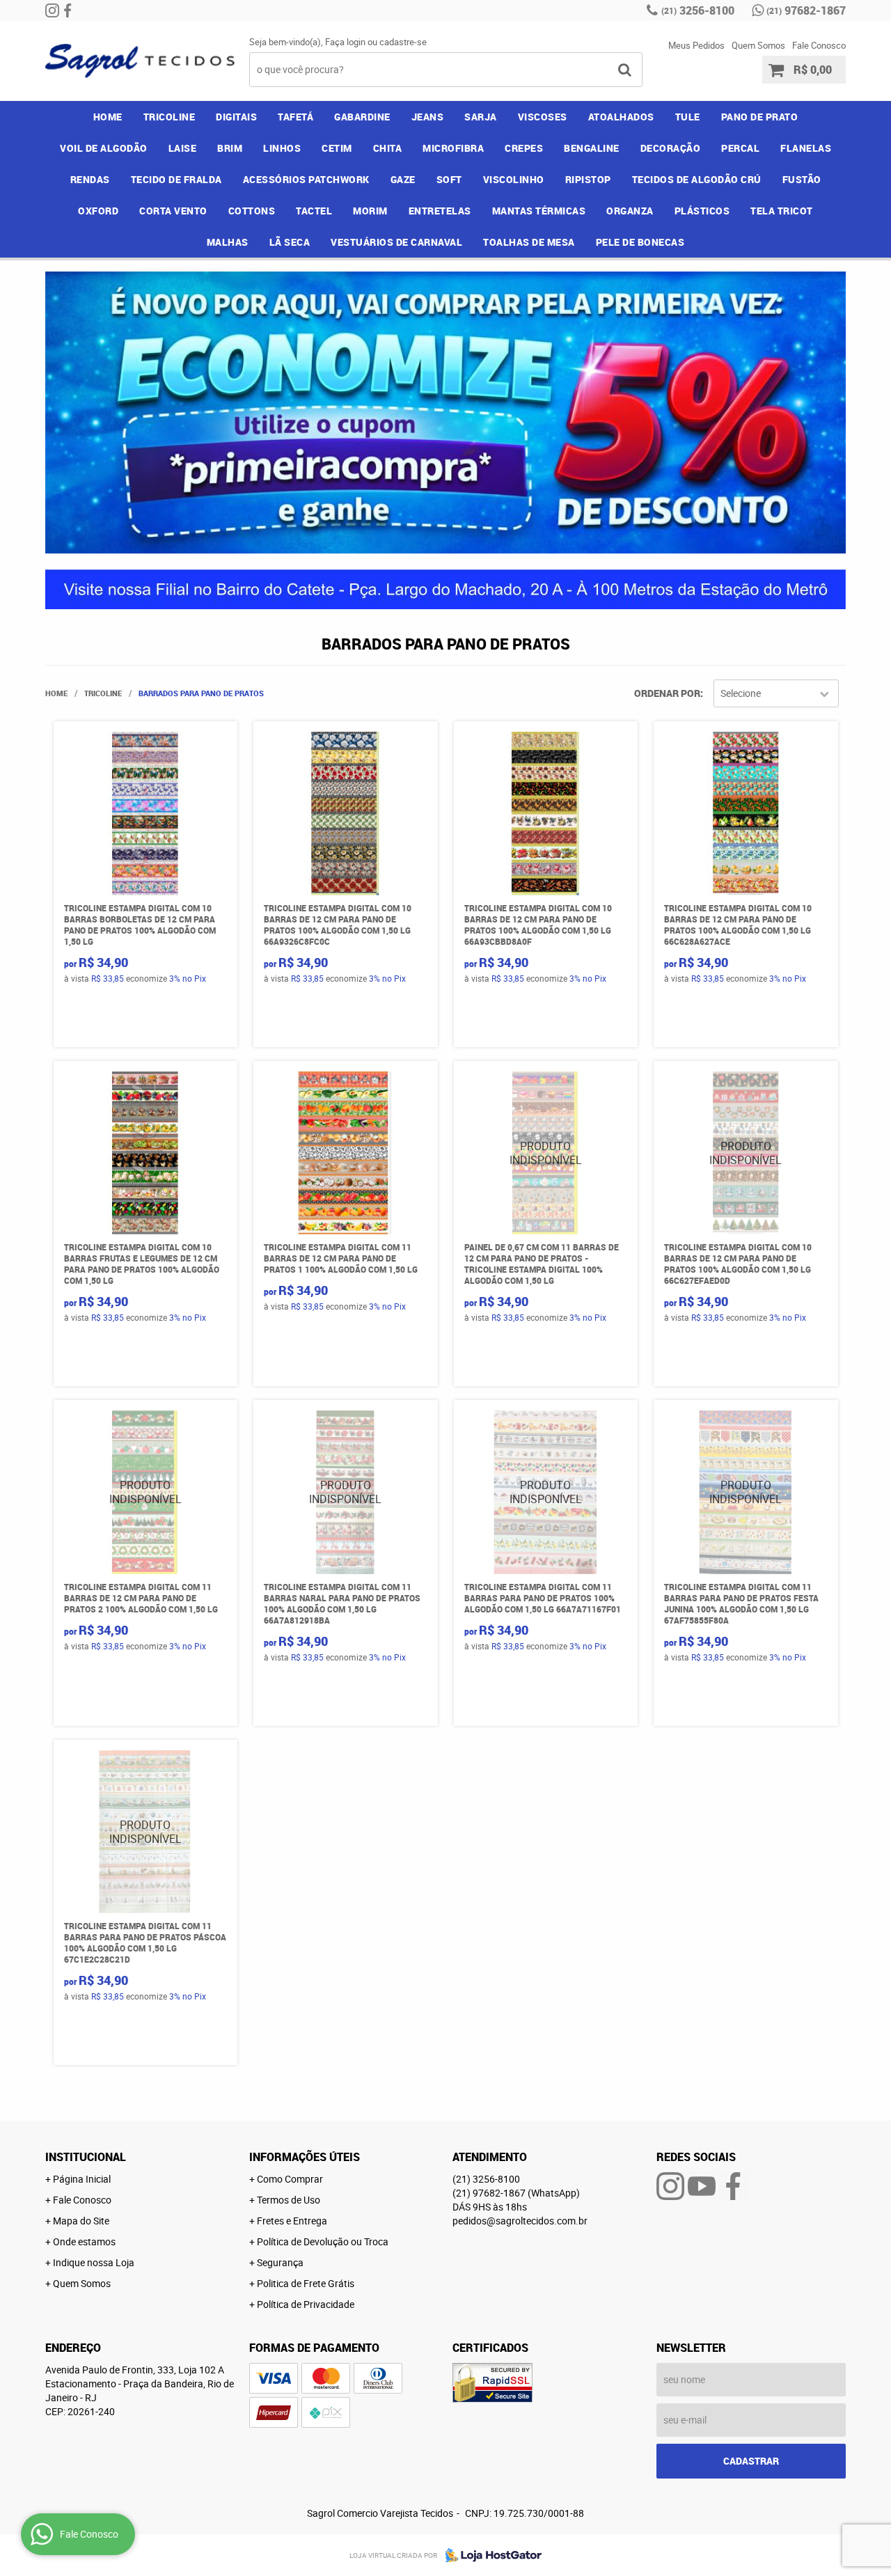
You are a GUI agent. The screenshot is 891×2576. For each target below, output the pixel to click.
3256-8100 (698, 10)
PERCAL (740, 148)
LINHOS (282, 148)
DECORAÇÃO (671, 148)
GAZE (403, 179)
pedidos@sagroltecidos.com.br (520, 2221)
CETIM (337, 148)
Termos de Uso (289, 2200)
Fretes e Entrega (292, 2221)
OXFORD (98, 211)
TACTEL (314, 211)
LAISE (183, 148)
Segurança (280, 2262)
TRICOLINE (169, 117)
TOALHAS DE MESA (529, 242)
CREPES (524, 148)
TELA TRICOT (782, 211)
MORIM (370, 211)
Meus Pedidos (696, 45)
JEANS (428, 117)
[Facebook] (68, 10)
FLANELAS (806, 148)
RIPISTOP (588, 179)
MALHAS (228, 242)
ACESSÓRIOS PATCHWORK (306, 179)
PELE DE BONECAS (640, 242)
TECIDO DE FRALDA (176, 179)
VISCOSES (543, 117)
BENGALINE (592, 148)
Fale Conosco (819, 45)
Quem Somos (758, 45)
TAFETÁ (295, 117)
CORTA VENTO (173, 211)
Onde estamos (84, 2241)
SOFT (449, 179)
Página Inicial (82, 2179)
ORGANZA (630, 211)
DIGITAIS (236, 117)
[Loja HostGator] (489, 2555)
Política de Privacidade (306, 2304)
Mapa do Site (81, 2221)
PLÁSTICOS (702, 211)
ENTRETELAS (440, 211)
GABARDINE (362, 117)
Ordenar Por (667, 693)
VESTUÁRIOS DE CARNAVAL (396, 242)
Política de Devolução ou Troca (323, 2241)
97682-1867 (806, 10)
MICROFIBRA (453, 148)
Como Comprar (290, 2179)
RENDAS (90, 179)
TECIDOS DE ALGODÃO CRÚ (697, 179)
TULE (688, 117)
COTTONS (252, 211)
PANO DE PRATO (760, 117)
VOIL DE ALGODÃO (104, 148)
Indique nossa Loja (94, 2262)
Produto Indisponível (546, 1153)
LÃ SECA (290, 242)
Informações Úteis (305, 2157)
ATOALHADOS (621, 117)
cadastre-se (403, 42)
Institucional (86, 2157)
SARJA (481, 117)
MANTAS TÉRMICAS (539, 211)
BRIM (230, 148)
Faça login (345, 42)
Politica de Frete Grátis (306, 2283)
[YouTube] (702, 2186)
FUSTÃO (802, 179)
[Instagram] (52, 10)
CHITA (388, 148)
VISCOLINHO (514, 179)
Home (108, 117)
